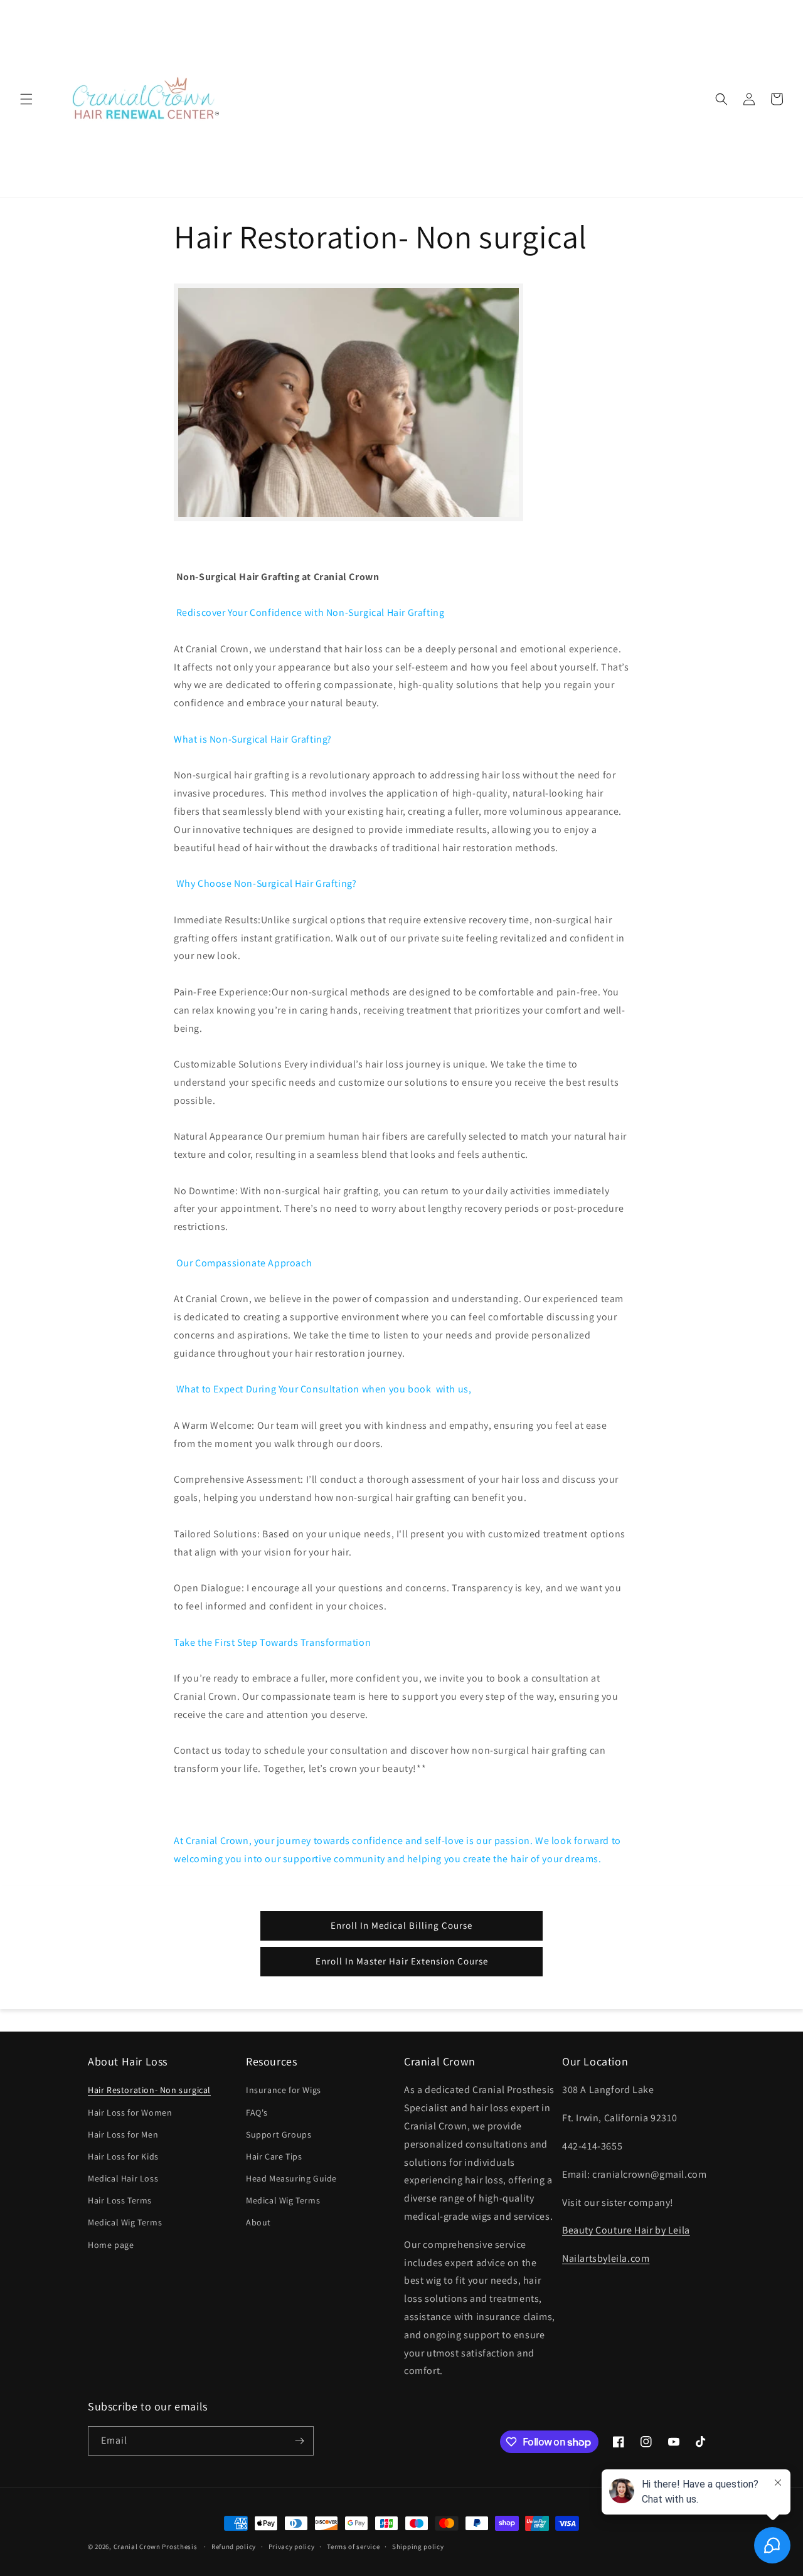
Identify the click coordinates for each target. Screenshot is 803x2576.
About (258, 2222)
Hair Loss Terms (120, 2200)
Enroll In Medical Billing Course (401, 1925)
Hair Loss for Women (130, 2112)
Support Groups (279, 2134)
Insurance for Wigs (284, 2090)
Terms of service (353, 2547)
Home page (111, 2245)
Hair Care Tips (274, 2156)
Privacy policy (292, 2547)
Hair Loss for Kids (123, 2156)
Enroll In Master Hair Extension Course (402, 1961)
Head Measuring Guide (291, 2178)
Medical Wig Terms (125, 2222)
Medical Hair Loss (123, 2178)
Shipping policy (418, 2547)
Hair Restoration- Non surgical (149, 2090)
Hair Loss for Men (123, 2134)
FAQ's (257, 2112)
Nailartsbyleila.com (606, 2258)
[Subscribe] (299, 2441)
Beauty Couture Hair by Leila (626, 2230)
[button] (26, 99)
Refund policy (234, 2547)
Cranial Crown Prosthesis (156, 2547)
